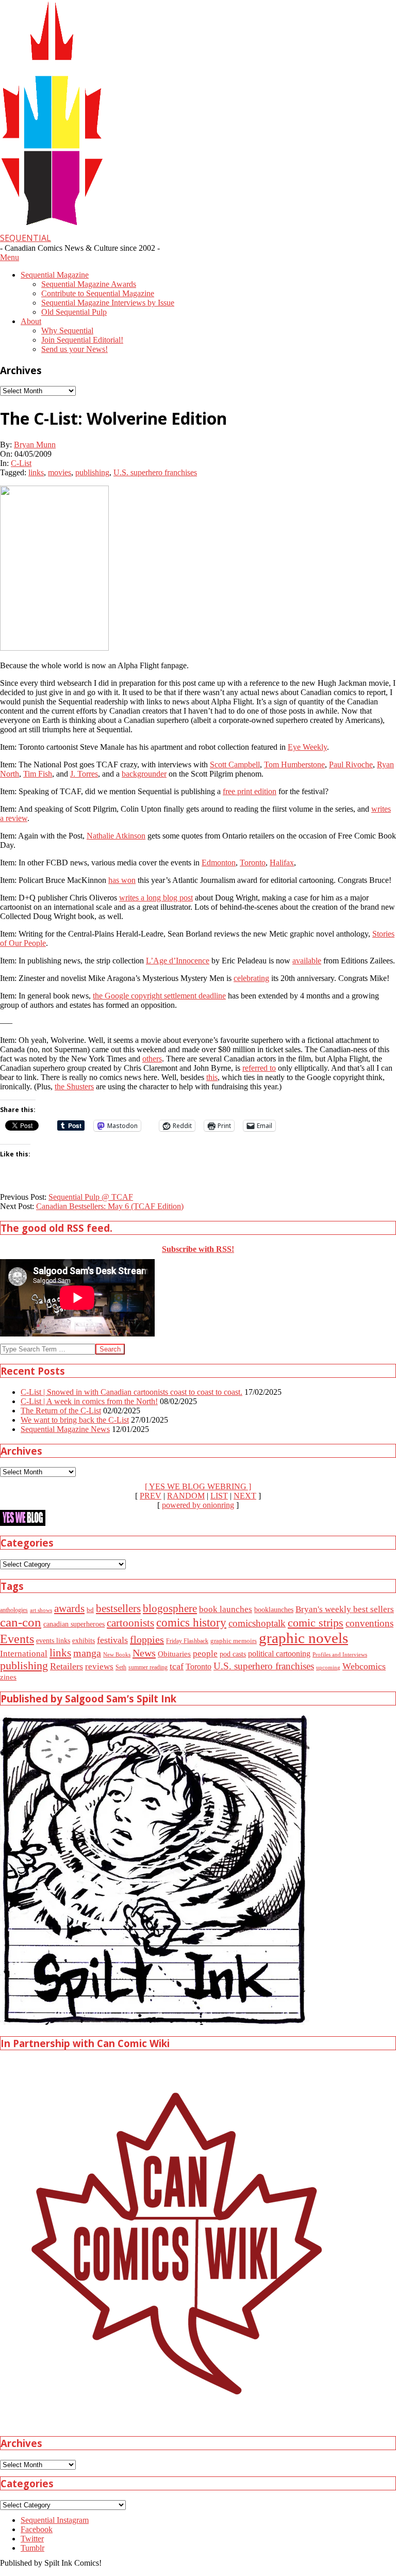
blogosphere (170, 1608)
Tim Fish (38, 774)
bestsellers (118, 1608)
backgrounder (144, 774)
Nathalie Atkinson (116, 836)
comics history (191, 1622)
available (307, 961)
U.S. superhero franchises (155, 472)
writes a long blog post (156, 898)
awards (69, 1608)
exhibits (84, 1640)
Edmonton (219, 863)
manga (87, 1653)
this (212, 1077)
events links (53, 1641)
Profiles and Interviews (340, 1654)
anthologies (14, 1610)
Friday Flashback (187, 1641)
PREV (151, 1496)
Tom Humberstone (294, 764)
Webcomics (364, 1666)
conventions (369, 1623)
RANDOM (186, 1496)
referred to (259, 1068)
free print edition (250, 791)
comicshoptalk (257, 1623)
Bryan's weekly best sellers (345, 1609)
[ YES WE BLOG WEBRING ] (198, 1486)
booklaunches (274, 1609)
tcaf (177, 1666)
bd (90, 1610)
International (24, 1654)
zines (8, 1677)
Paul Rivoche (351, 764)
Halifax (282, 863)
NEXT (245, 1496)
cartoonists (130, 1623)
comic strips (316, 1623)
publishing (92, 472)
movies (60, 472)
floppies (147, 1639)
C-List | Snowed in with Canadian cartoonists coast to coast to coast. (131, 1392)
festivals (112, 1640)
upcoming (328, 1668)
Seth (121, 1668)
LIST (219, 1496)
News (144, 1653)
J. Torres (84, 774)
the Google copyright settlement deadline (159, 996)
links (36, 472)
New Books (117, 1654)
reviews (99, 1667)
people (205, 1654)
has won (122, 880)
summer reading (148, 1668)
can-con (21, 1622)
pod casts (233, 1654)
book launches (226, 1609)
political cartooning (279, 1654)
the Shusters (74, 1086)
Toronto (253, 863)
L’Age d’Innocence (178, 961)
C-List (21, 463)
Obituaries (174, 1654)
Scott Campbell (235, 764)
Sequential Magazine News (65, 1429)
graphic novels (303, 1638)
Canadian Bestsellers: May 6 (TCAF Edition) (110, 1206)
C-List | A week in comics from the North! (89, 1401)
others (152, 1059)
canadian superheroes (74, 1624)
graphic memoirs (234, 1641)
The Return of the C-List (61, 1411)
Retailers (67, 1666)
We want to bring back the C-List (75, 1420)
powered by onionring (198, 1505)
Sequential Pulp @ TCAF (91, 1197)
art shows (41, 1610)
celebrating (251, 978)
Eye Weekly (307, 747)
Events (17, 1639)
